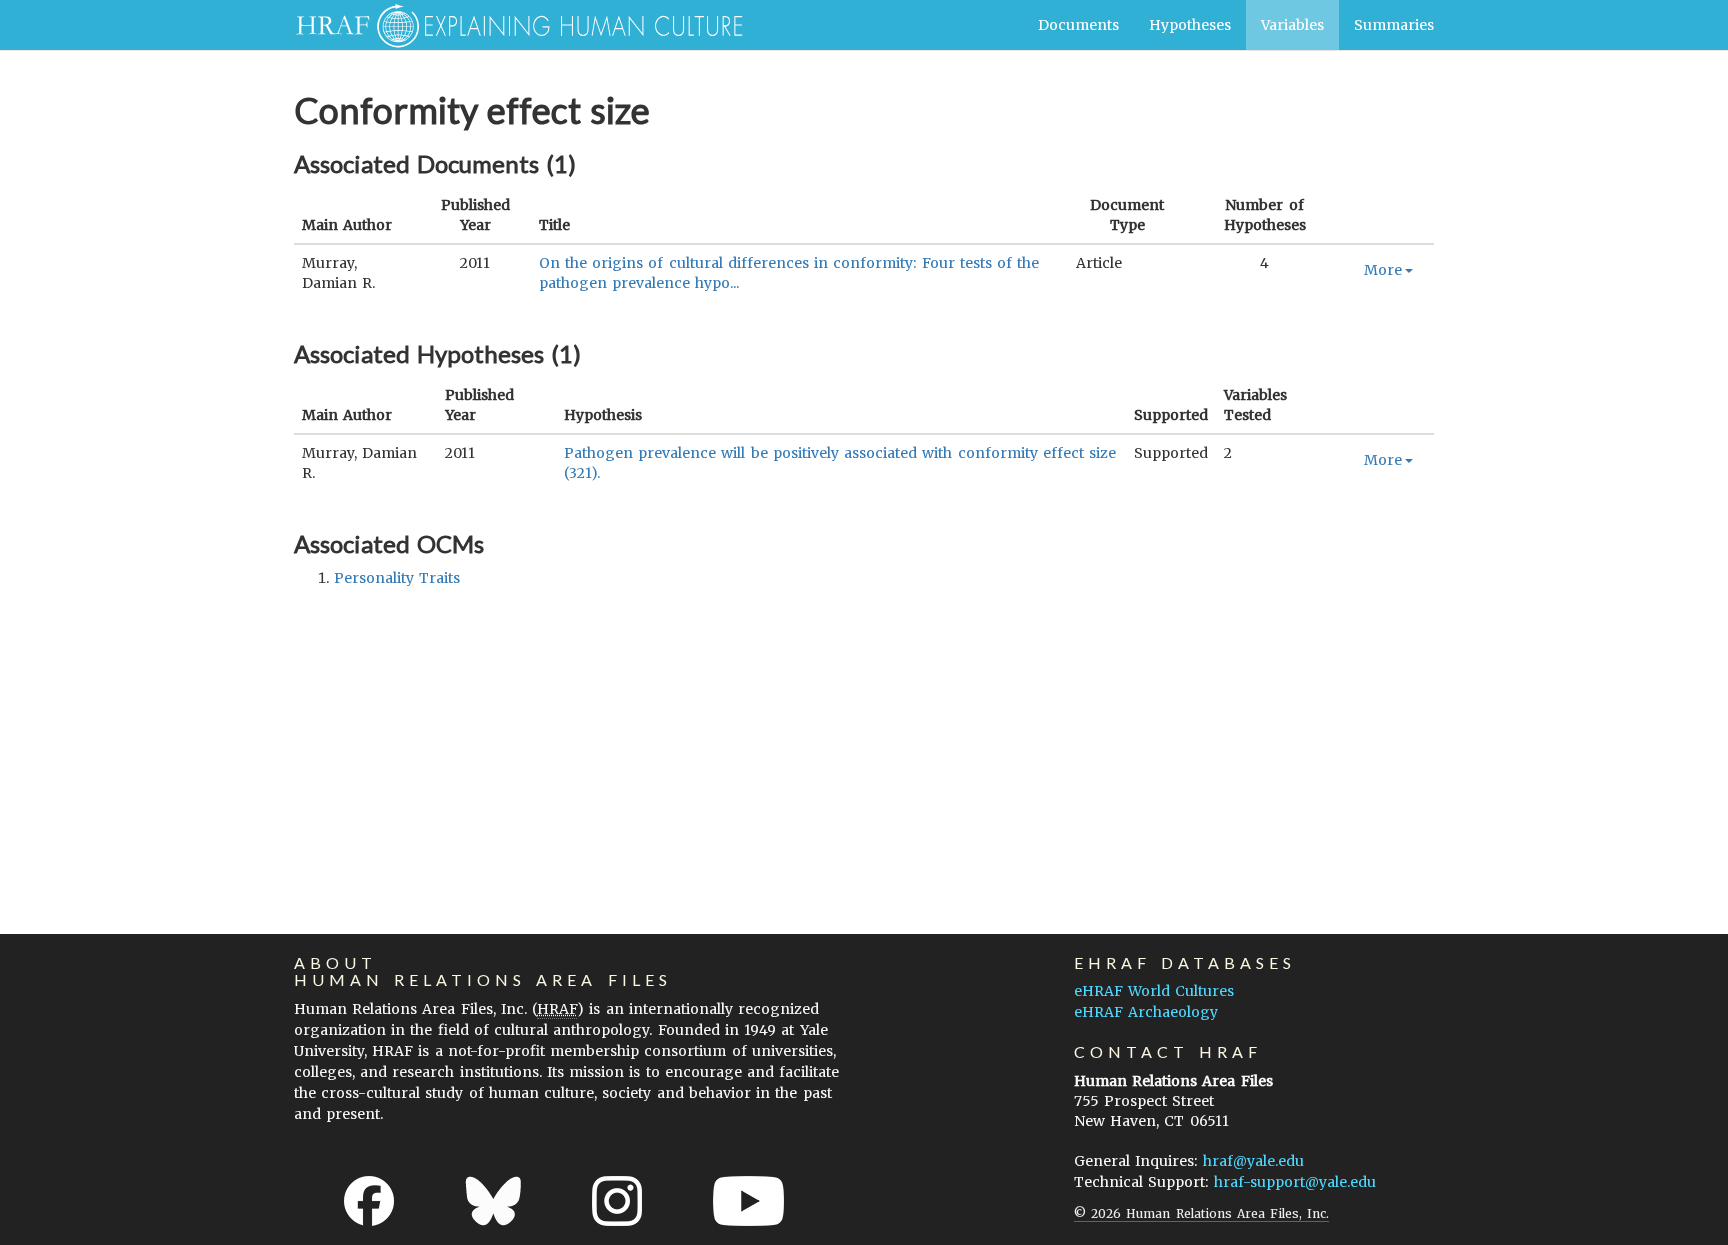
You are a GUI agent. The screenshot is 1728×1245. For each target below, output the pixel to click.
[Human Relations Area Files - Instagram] (617, 1201)
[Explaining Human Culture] (511, 25)
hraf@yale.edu (1253, 1161)
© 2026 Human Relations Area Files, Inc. (1201, 1213)
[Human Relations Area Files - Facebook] (369, 1201)
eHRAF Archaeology (1146, 1012)
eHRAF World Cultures (1154, 991)
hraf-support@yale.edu (1295, 1182)
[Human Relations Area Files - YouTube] (748, 1201)
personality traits (397, 578)
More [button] (1383, 270)
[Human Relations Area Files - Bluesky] (493, 1201)
